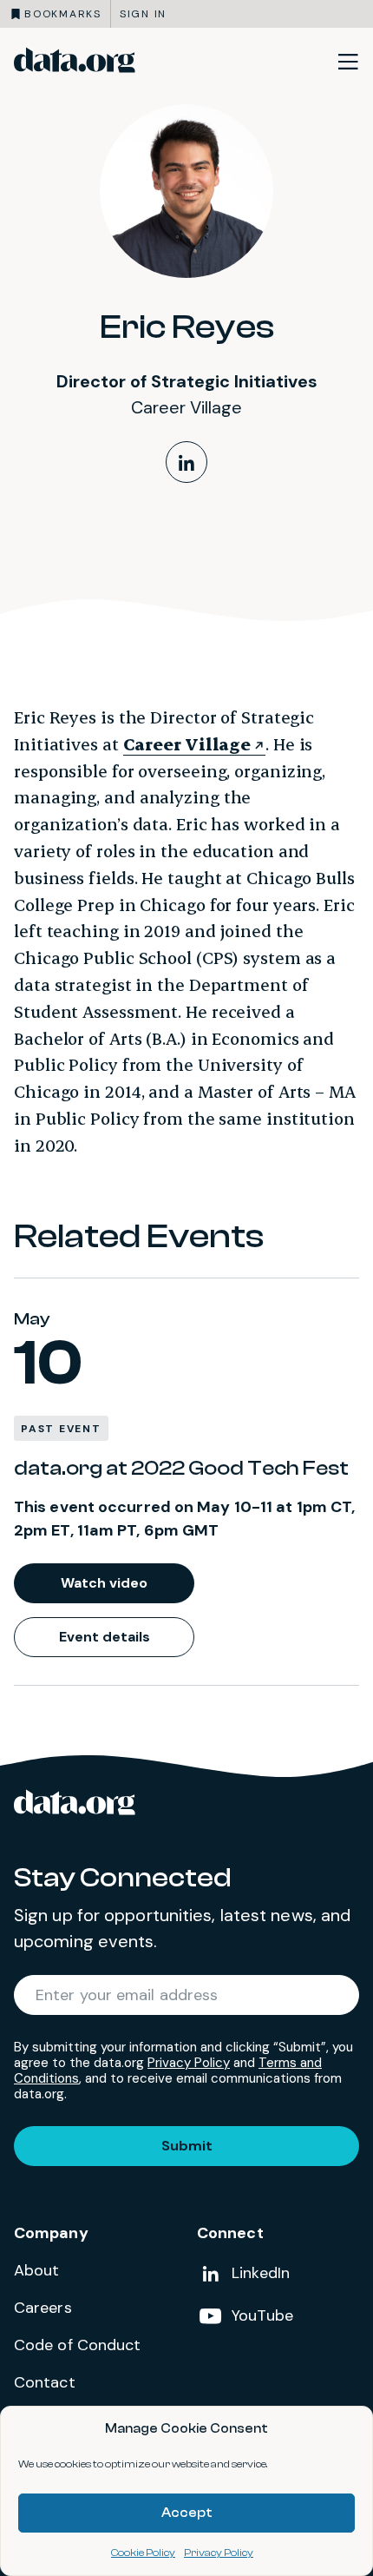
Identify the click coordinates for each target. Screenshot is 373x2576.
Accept (187, 2513)
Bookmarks (63, 14)
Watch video (104, 1583)
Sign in (143, 14)
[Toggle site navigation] (348, 61)
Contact (45, 2382)
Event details (105, 1637)
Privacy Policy (219, 2553)
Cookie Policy (143, 2553)
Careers (43, 2308)
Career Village (187, 744)
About (37, 2270)
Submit (187, 2146)
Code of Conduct (78, 2345)
